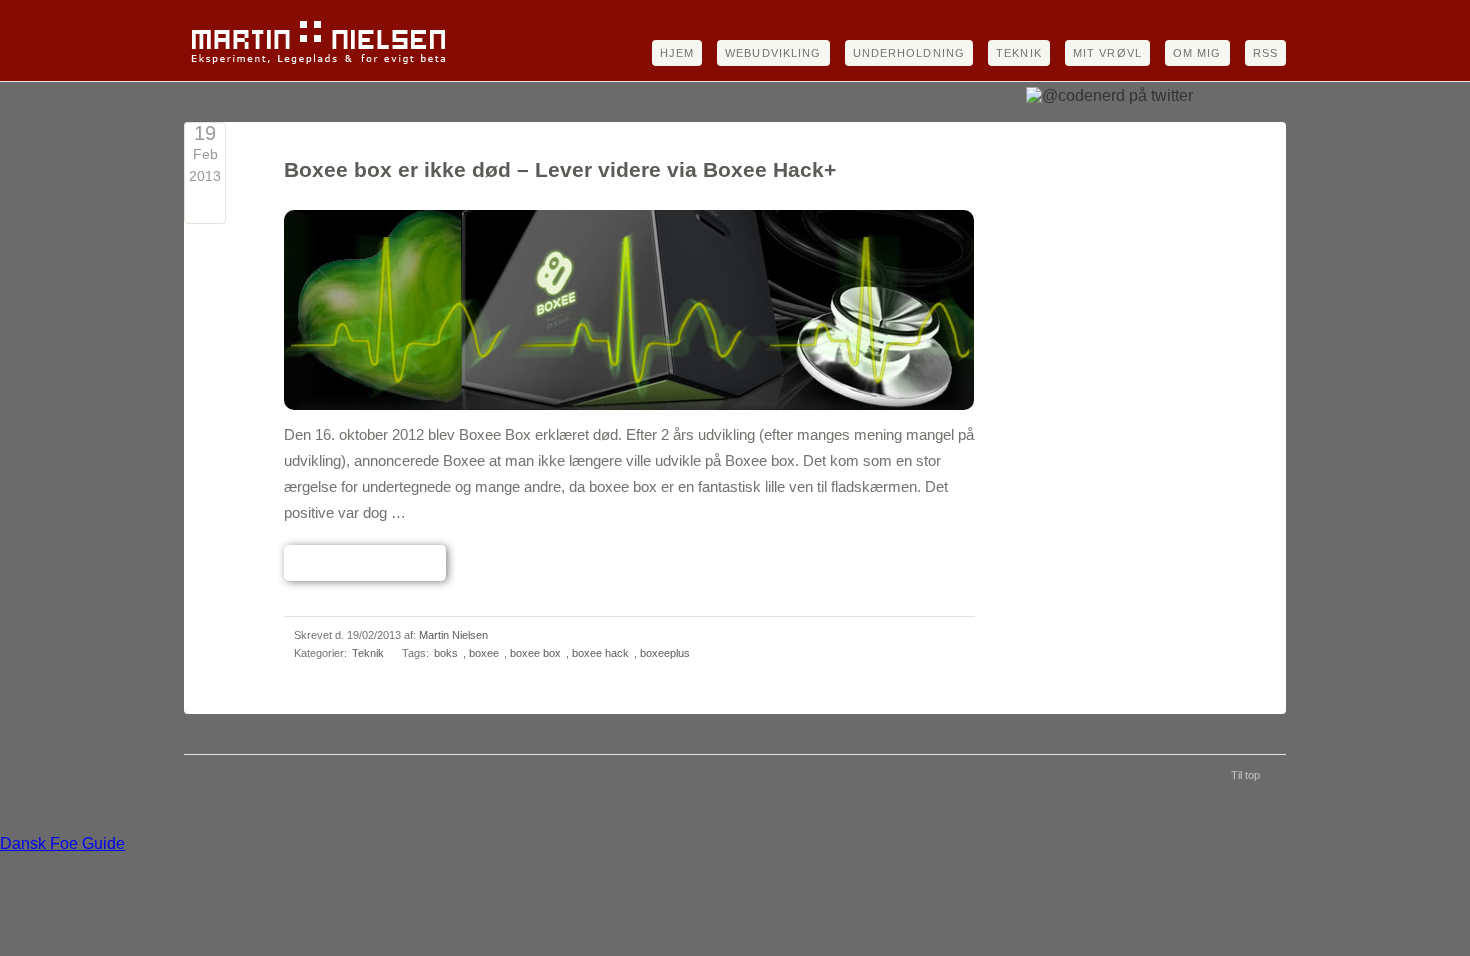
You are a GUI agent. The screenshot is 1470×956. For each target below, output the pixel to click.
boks (446, 653)
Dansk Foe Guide (62, 843)
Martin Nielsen (453, 635)
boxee (484, 653)
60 (205, 205)
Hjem (677, 53)
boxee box (535, 653)
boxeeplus (665, 653)
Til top (1245, 775)
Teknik (1019, 53)
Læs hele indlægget (365, 562)
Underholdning (909, 53)
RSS (1265, 53)
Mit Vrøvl (1107, 53)
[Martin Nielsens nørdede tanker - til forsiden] (318, 63)
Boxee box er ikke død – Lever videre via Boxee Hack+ (560, 170)
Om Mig (1197, 53)
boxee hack (600, 653)
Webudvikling (773, 53)
